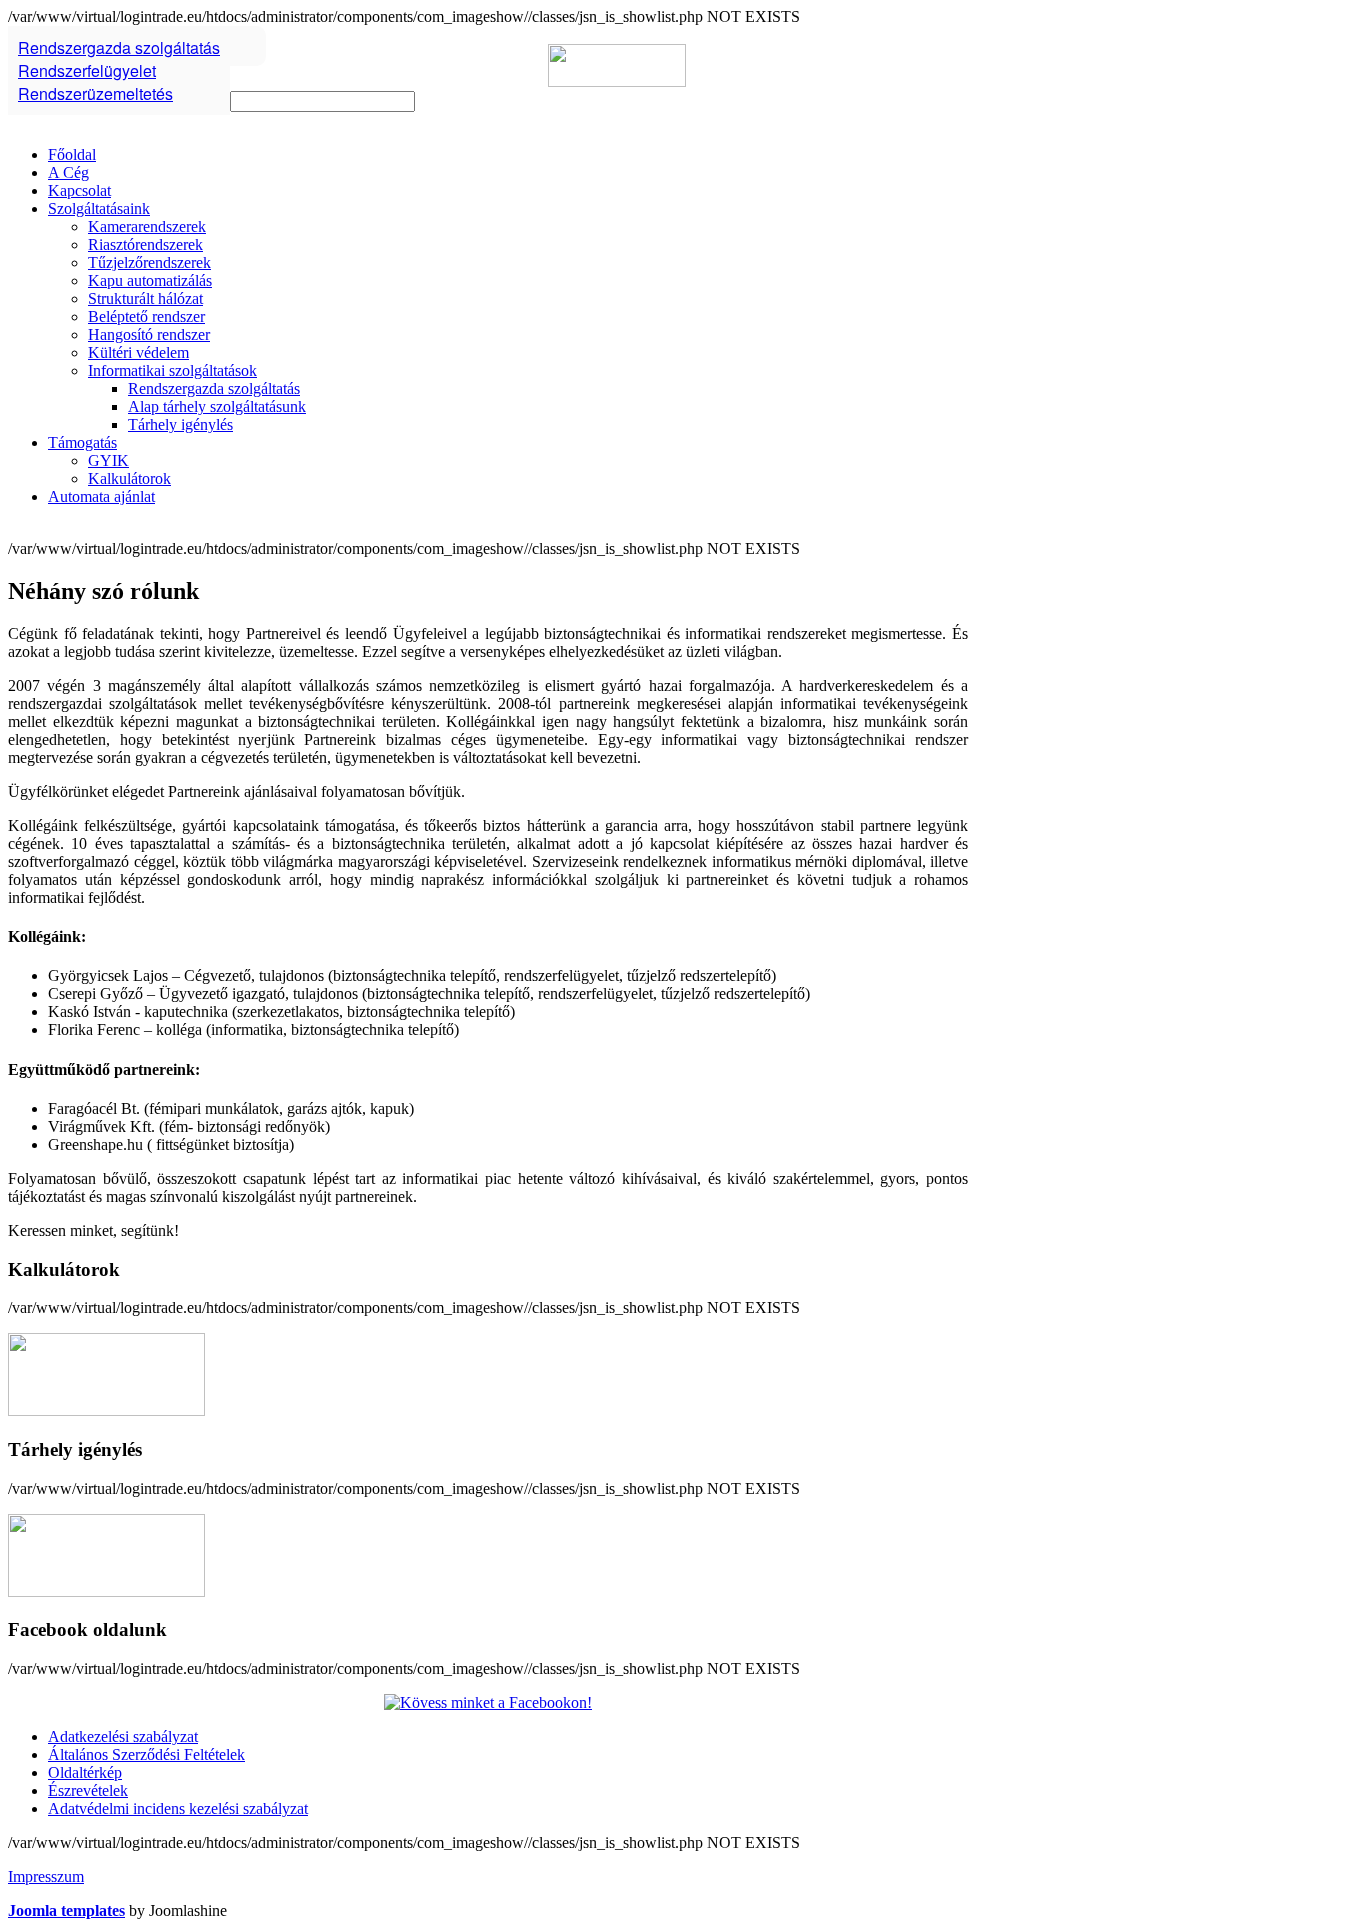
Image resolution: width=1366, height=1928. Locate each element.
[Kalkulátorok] (106, 1410)
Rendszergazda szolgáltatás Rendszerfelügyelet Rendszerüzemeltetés (119, 70)
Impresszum (46, 1876)
